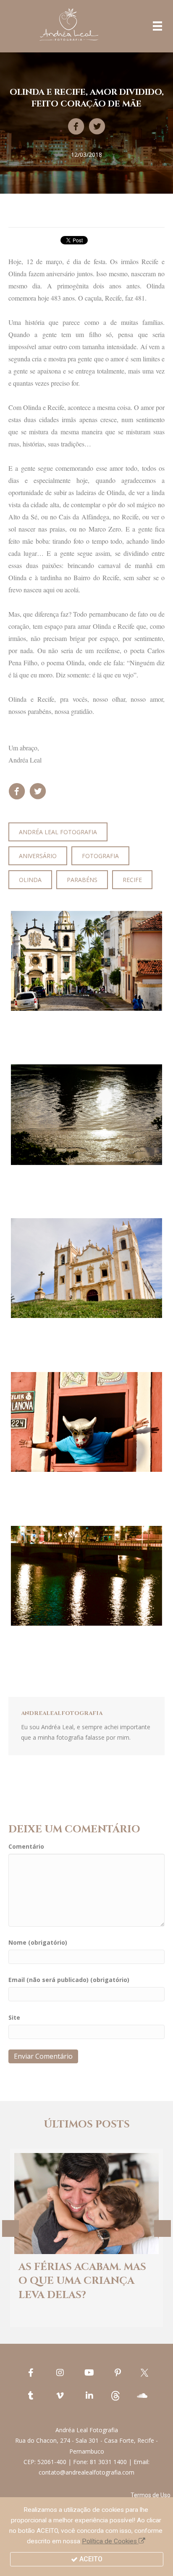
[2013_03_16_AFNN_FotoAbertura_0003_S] (86, 1422)
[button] (151, 2495)
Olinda (30, 880)
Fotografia (100, 856)
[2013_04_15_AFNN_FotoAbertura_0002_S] (86, 1576)
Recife (132, 880)
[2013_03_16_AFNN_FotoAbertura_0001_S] (86, 1268)
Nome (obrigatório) (38, 1942)
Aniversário (38, 856)
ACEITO (90, 2559)
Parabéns (82, 880)
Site (14, 2017)
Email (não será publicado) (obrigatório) (69, 1980)
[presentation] (10, 2228)
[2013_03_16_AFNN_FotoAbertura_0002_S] (86, 961)
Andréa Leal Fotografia (58, 832)
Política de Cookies (110, 2541)
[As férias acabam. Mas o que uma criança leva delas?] (87, 2238)
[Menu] (157, 26)
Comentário (26, 1846)
